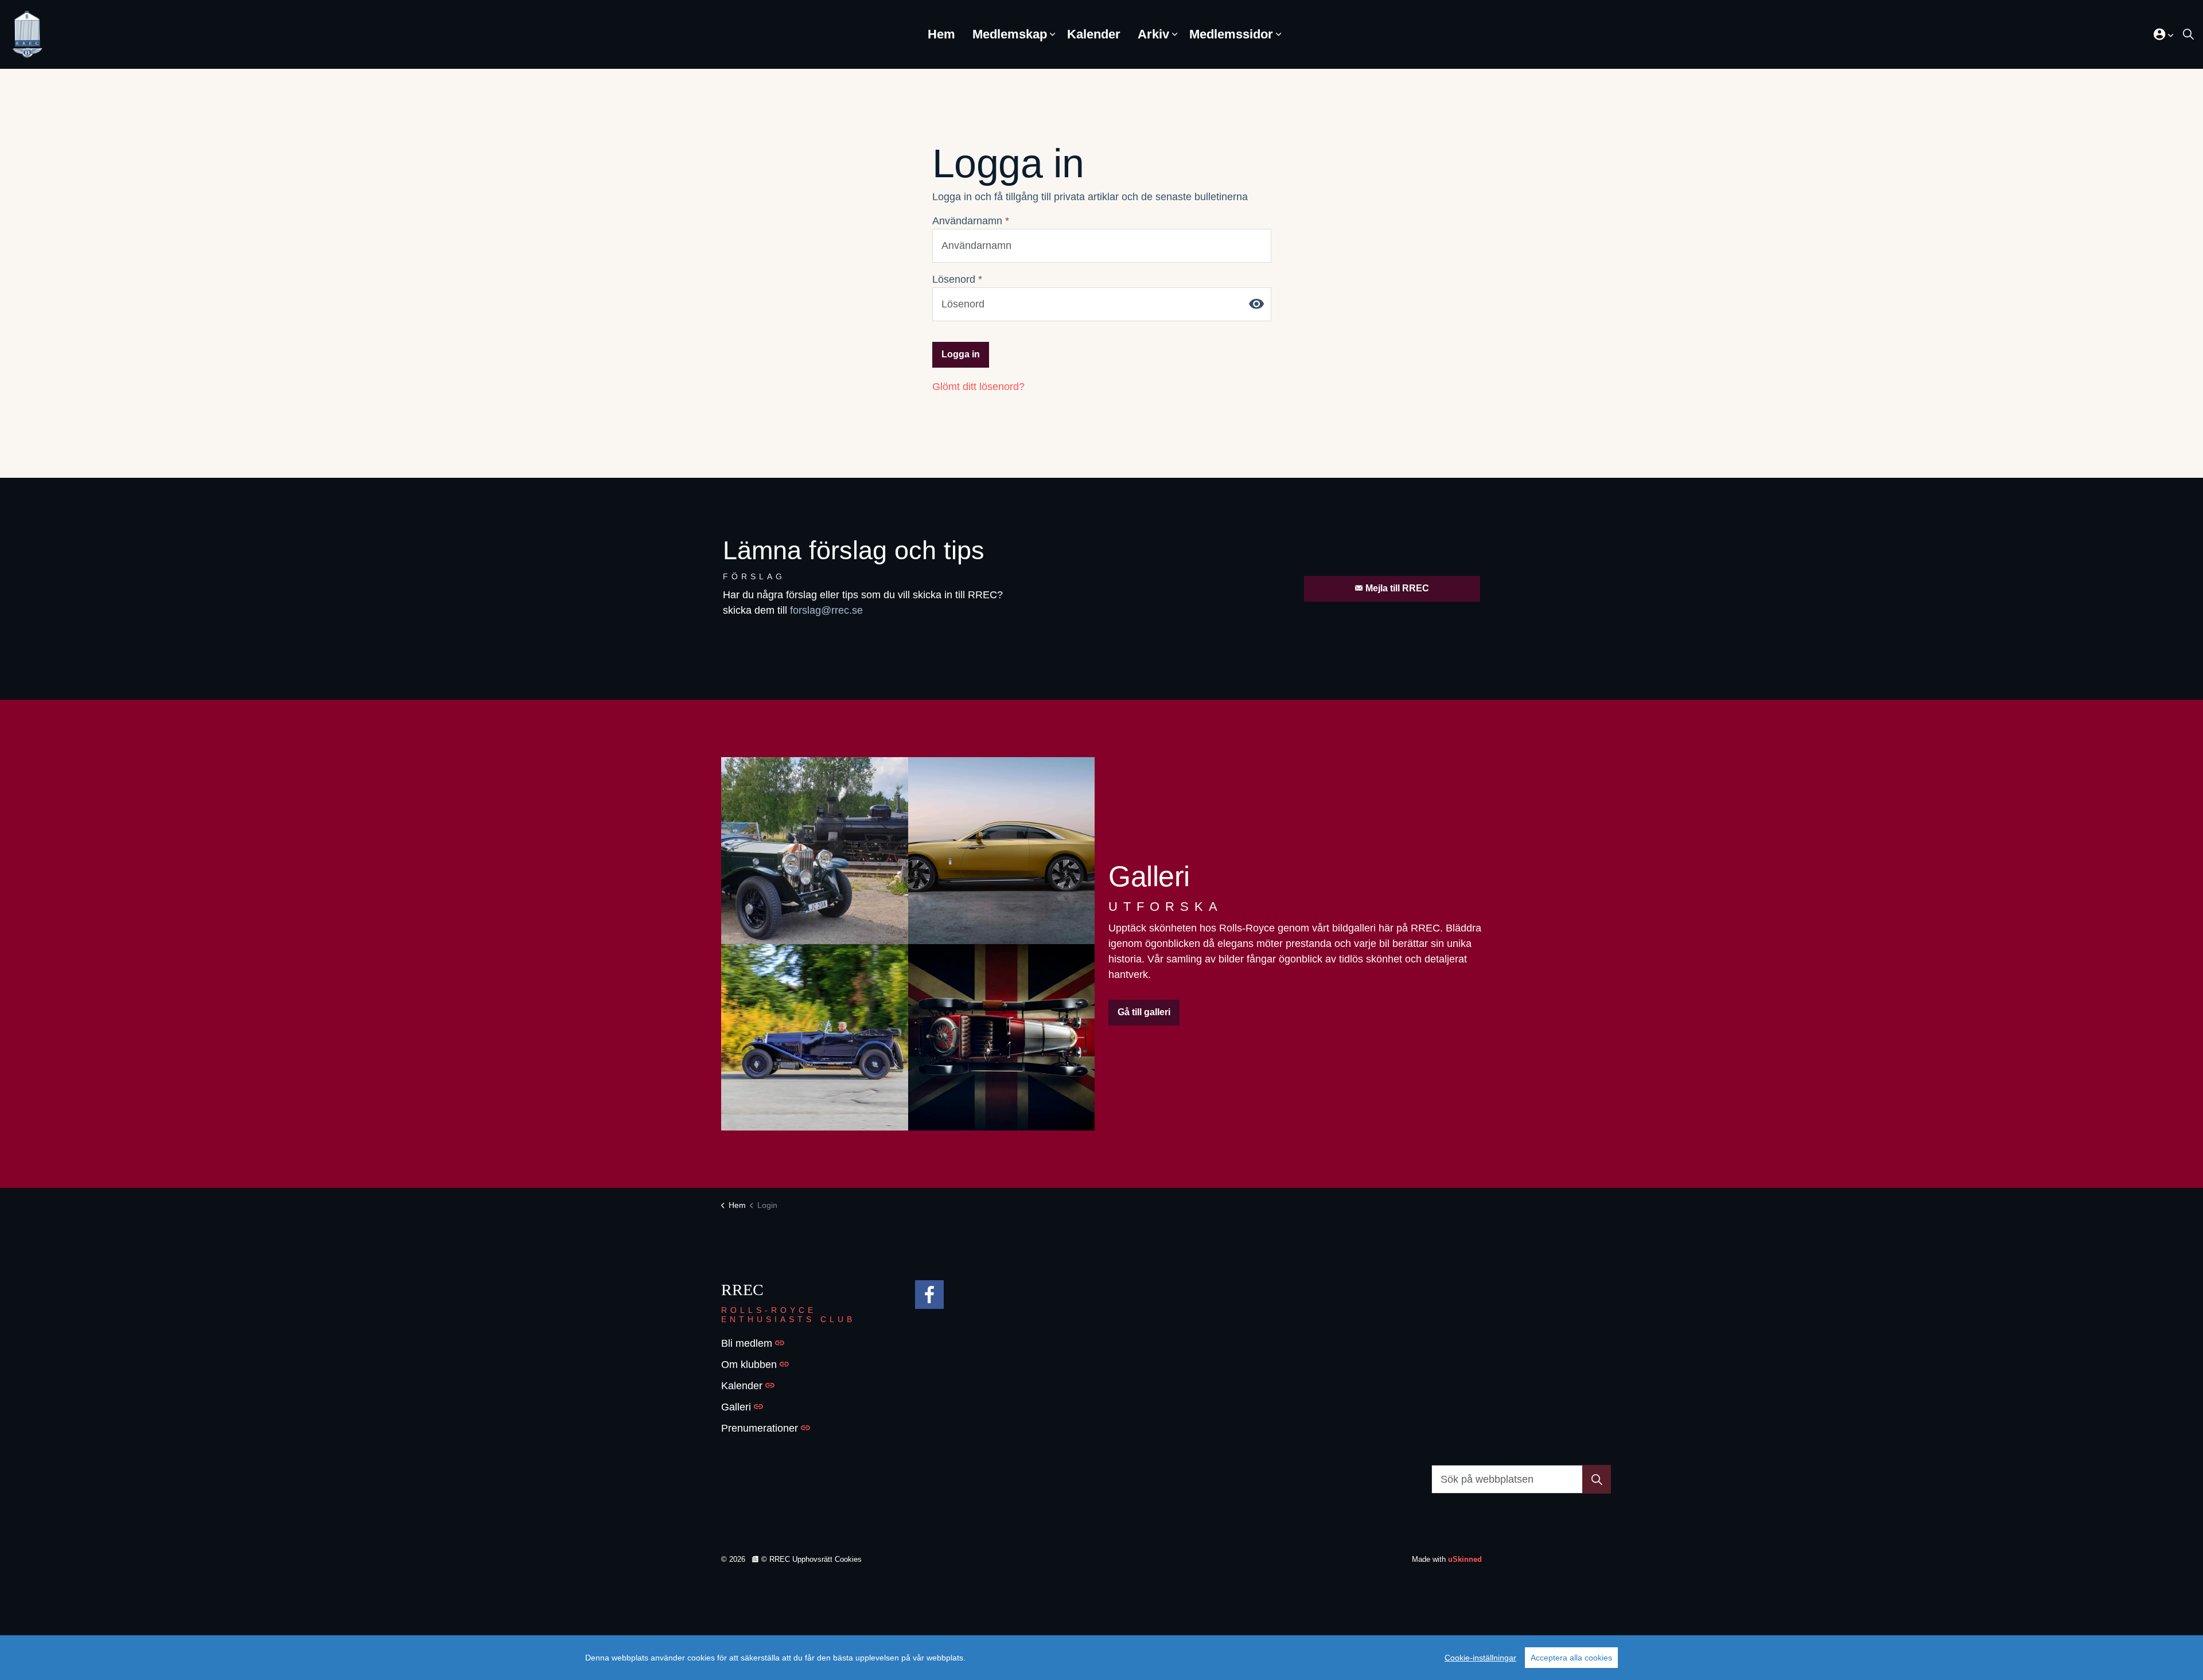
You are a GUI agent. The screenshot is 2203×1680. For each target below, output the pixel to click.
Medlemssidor (1231, 34)
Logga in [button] (961, 354)
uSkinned (1465, 1559)
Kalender (1094, 34)
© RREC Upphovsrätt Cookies (811, 1559)
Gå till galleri (1144, 1012)
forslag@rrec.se (826, 610)
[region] (1101, 1658)
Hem (941, 34)
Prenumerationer (760, 1428)
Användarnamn (971, 221)
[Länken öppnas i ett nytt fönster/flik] (929, 1295)
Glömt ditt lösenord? (978, 387)
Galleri (736, 1407)
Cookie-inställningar (1480, 1658)
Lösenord (957, 279)
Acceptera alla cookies (1571, 1658)
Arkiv (1153, 34)
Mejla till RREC (1397, 588)
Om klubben (749, 1365)
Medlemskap (1010, 34)
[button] (815, 851)
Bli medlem (747, 1343)
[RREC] (27, 34)
